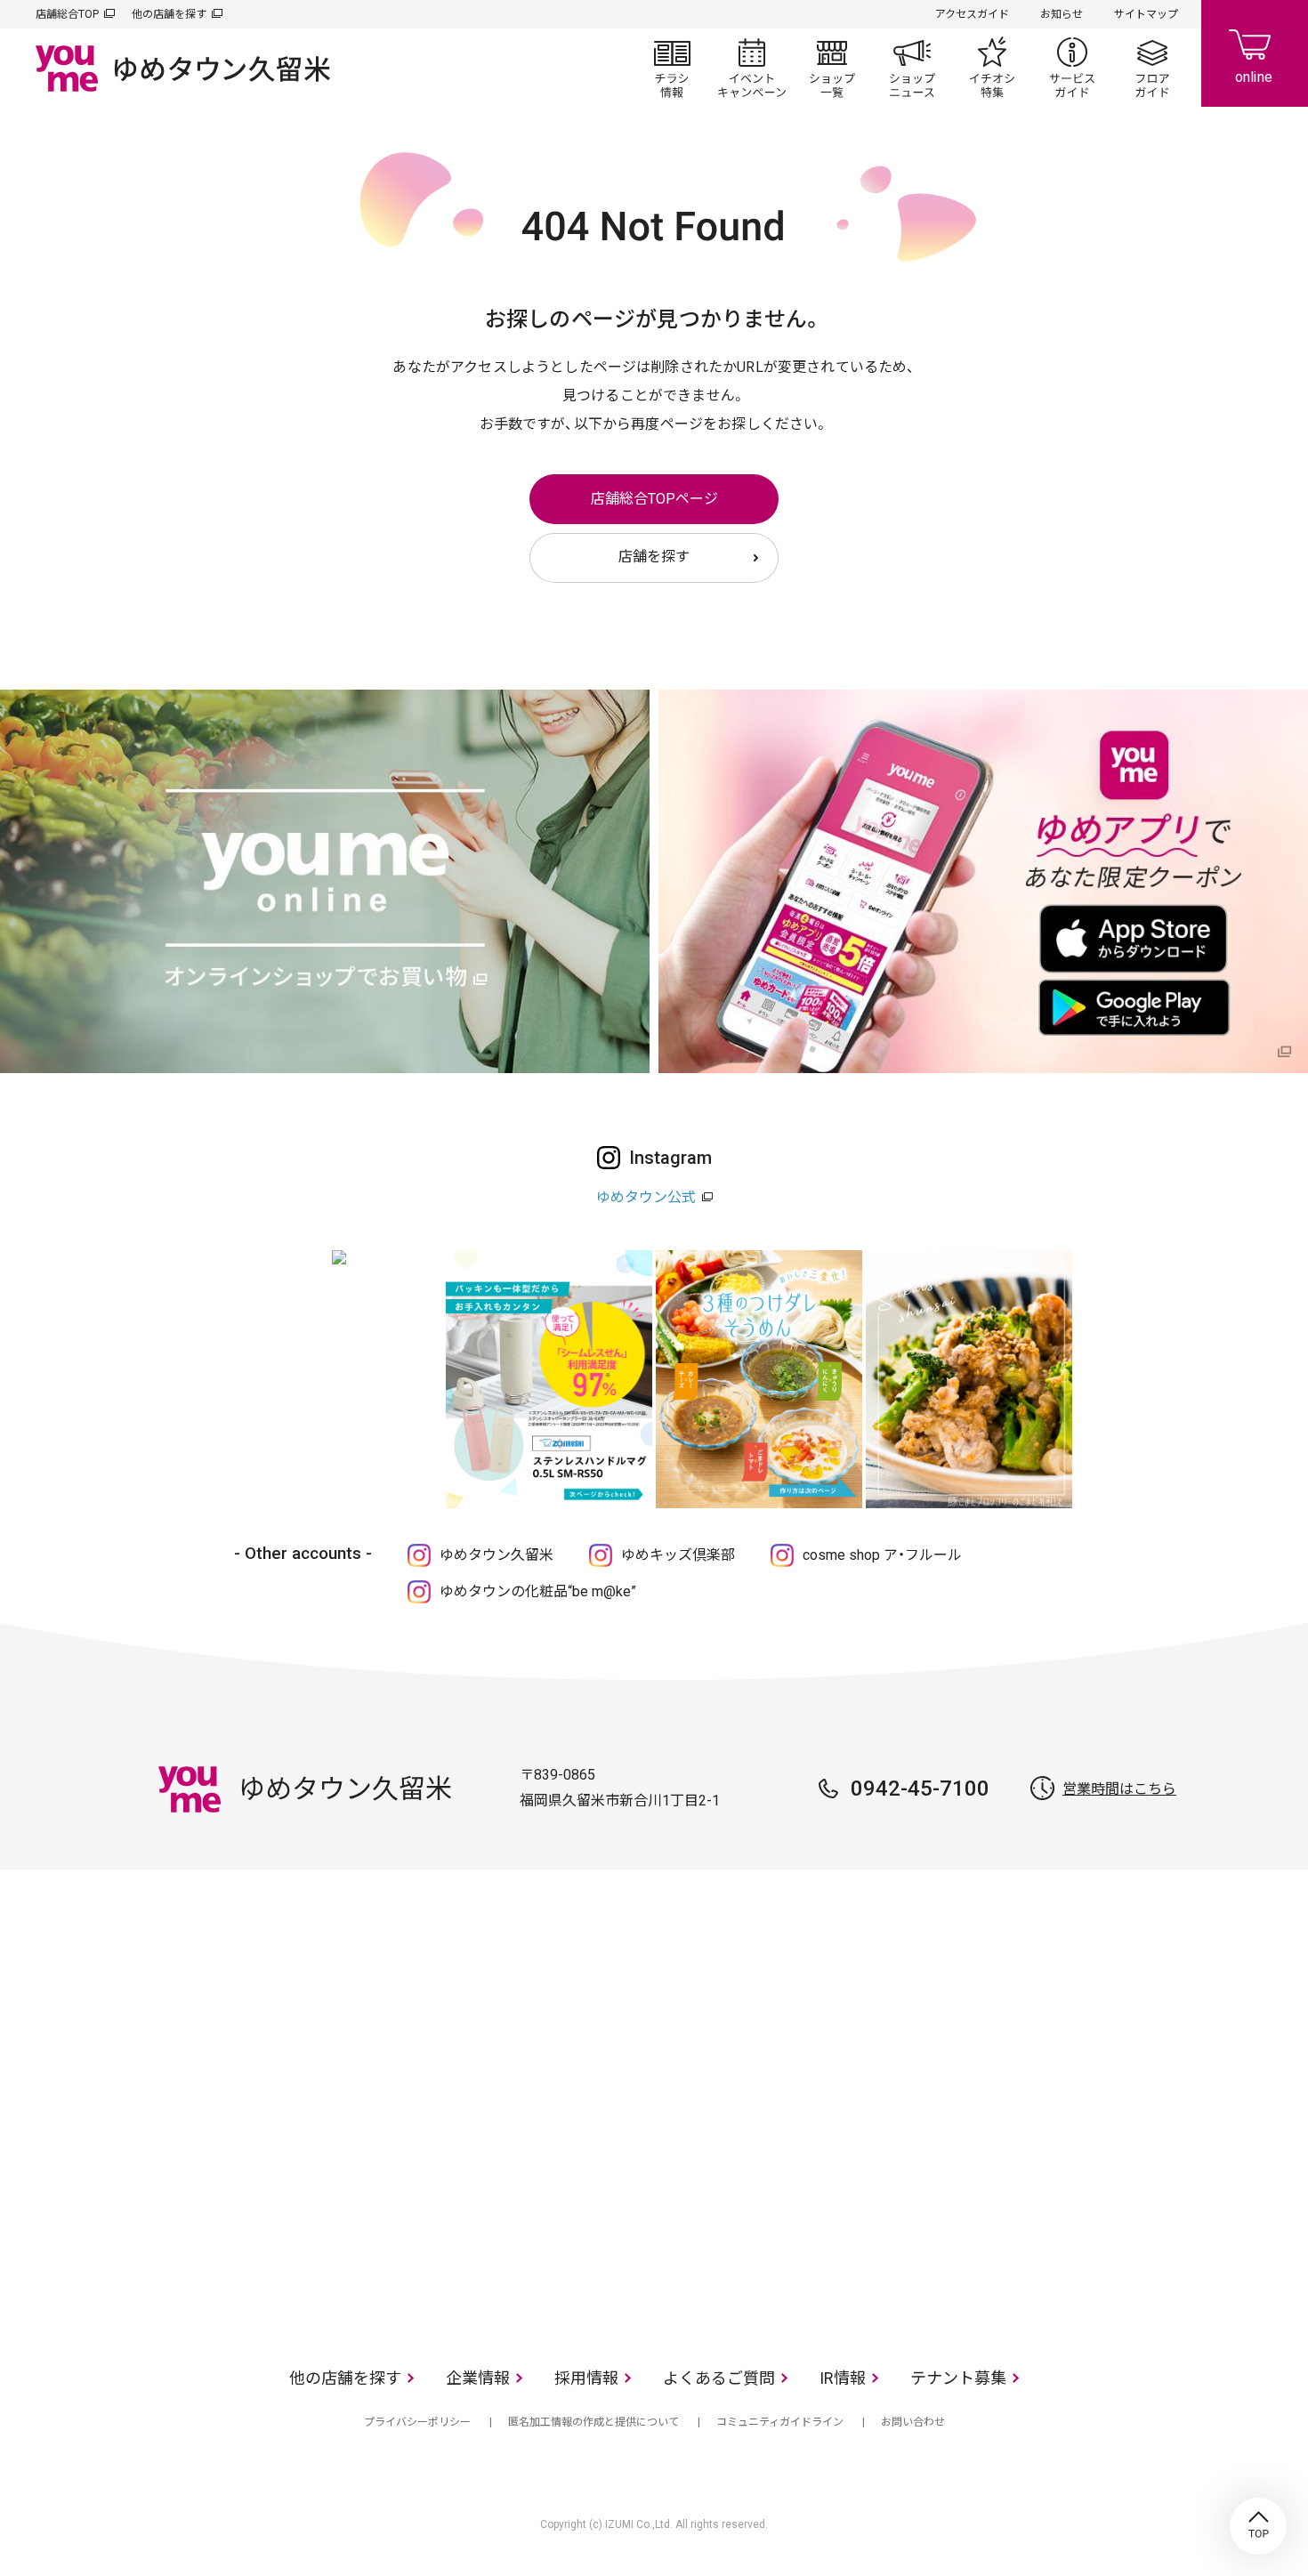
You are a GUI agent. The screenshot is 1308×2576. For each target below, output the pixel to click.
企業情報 (478, 2378)
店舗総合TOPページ (654, 499)
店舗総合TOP (67, 14)
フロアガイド (1152, 68)
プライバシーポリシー (417, 2422)
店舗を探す (654, 557)
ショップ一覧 (832, 68)
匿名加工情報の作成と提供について (593, 2422)
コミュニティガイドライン (780, 2422)
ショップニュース (912, 68)
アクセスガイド (972, 14)
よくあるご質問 (719, 2378)
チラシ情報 (672, 68)
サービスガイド (1072, 68)
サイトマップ (1146, 14)
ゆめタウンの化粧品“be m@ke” (538, 1591)
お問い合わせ (913, 2422)
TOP (1258, 2526)
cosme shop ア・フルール (882, 1555)
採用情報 (586, 2378)
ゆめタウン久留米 (497, 1555)
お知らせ (1062, 14)
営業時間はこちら (1119, 1789)
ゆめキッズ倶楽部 (678, 1555)
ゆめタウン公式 (646, 1197)
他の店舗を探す (169, 14)
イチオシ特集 (992, 68)
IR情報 (843, 2378)
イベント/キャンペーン (752, 68)
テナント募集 (958, 2378)
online (1255, 53)
